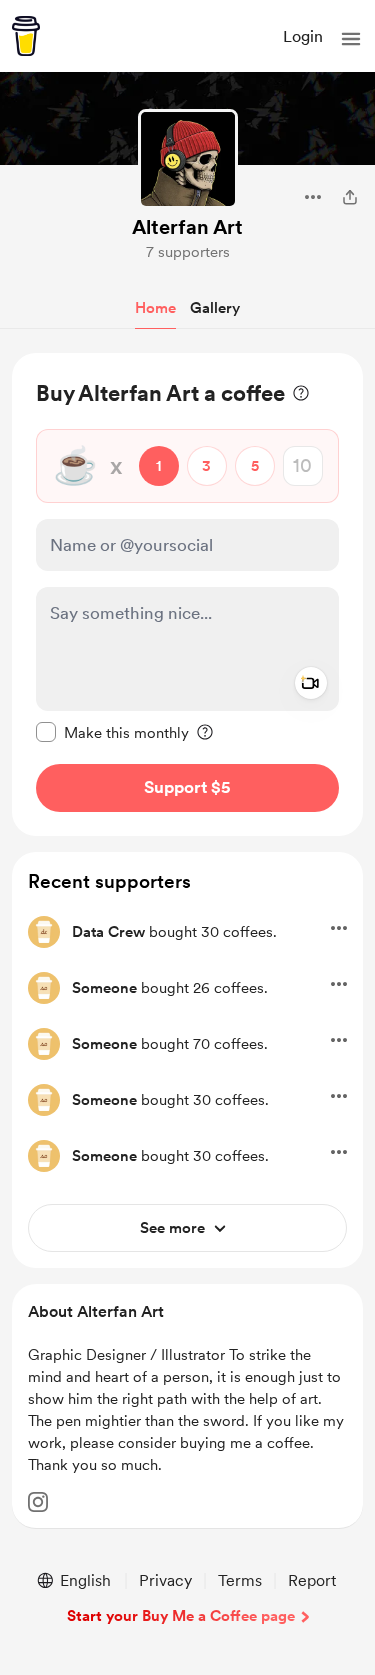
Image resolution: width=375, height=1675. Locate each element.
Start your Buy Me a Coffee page (181, 1616)
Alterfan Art (187, 227)
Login (303, 36)
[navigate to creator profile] (188, 159)
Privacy (165, 1580)
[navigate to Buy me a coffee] (26, 36)
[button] (351, 39)
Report (312, 1580)
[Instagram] (38, 1502)
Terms (240, 1580)
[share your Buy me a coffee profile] (350, 197)
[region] (187, 594)
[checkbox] (112, 732)
